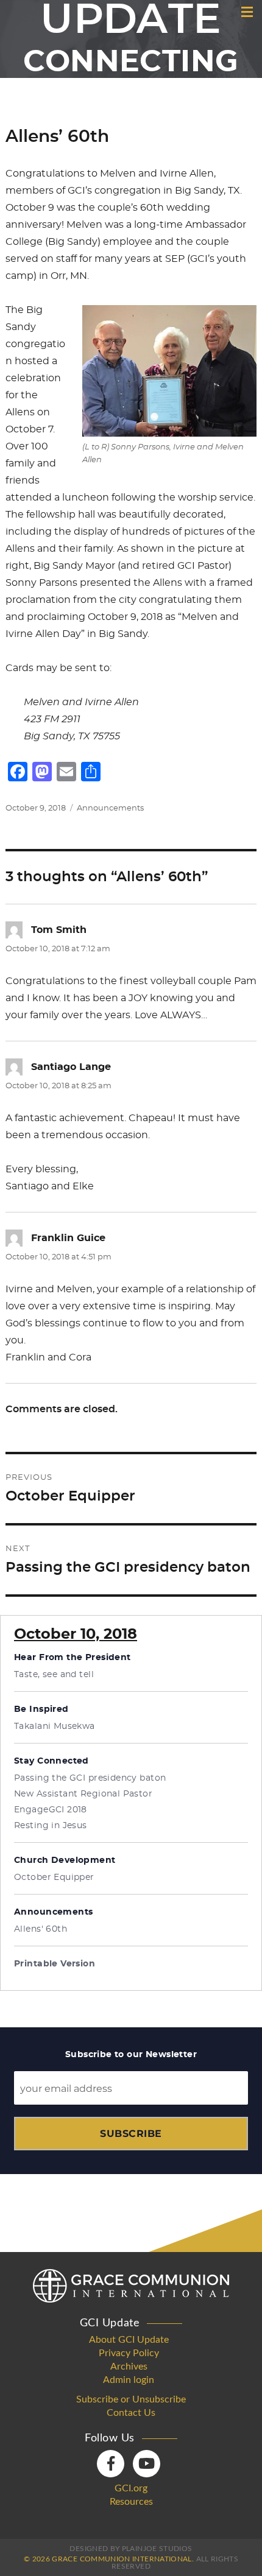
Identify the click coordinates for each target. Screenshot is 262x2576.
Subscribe (131, 2134)
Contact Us (131, 2413)
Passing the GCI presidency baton (90, 1778)
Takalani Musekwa (55, 1726)
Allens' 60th (41, 1929)
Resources (131, 2502)
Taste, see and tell (54, 1675)
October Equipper (54, 1877)
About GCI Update (129, 2340)
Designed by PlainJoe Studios (131, 2549)
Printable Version (55, 1964)
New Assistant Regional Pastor (83, 1794)
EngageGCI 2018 (51, 1810)
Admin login (129, 2380)
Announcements (110, 808)
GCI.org (131, 2488)
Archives (129, 2367)
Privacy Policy (129, 2353)
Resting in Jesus (51, 1826)
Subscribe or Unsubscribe (131, 2399)
